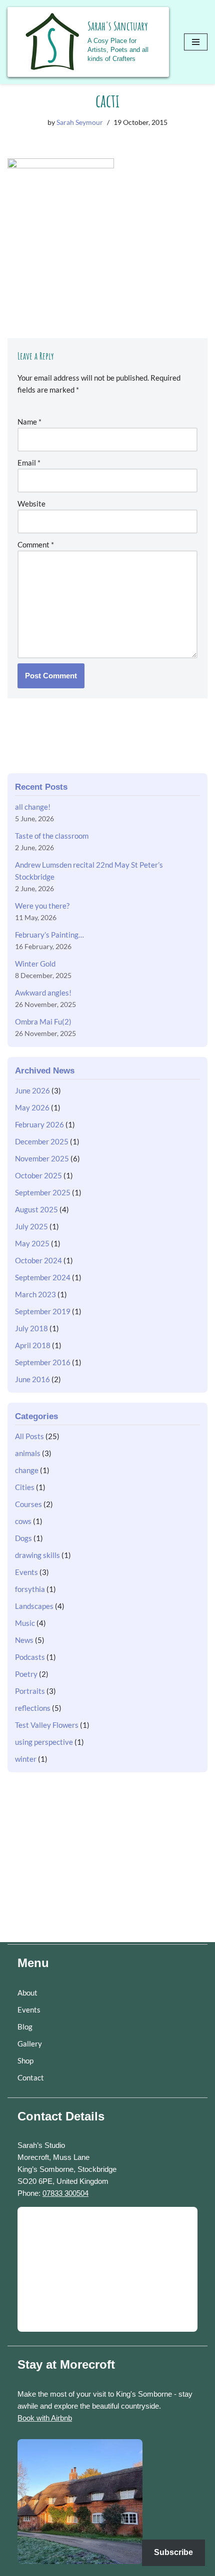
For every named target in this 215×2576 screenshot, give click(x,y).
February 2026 (39, 1124)
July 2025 (31, 1226)
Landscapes (34, 1606)
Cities (25, 1487)
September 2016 (43, 1362)
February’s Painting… (49, 935)
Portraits (30, 1691)
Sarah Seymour (80, 122)
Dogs (23, 1538)
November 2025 (42, 1158)
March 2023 (35, 1294)
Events (26, 1572)
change (27, 1470)
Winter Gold (35, 964)
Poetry (26, 1674)
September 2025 (43, 1192)
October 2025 (38, 1175)
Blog (25, 2027)
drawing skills (37, 1555)
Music (25, 1623)
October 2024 (38, 1260)
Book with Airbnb (45, 2418)
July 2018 (31, 1328)
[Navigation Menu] (196, 42)
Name (29, 422)
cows (23, 1521)
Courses (28, 1504)
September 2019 (43, 1311)
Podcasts (30, 1657)
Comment (36, 544)
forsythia (30, 1589)
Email (29, 463)
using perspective (44, 1742)
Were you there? (42, 906)
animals (28, 1453)
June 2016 (32, 1379)
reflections (33, 1708)
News (24, 1640)
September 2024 (43, 1277)
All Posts (29, 1436)
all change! (33, 807)
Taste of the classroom (52, 836)
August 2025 (36, 1209)
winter (26, 1759)
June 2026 (32, 1090)
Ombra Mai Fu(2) (43, 1022)
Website (31, 504)
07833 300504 (65, 2193)
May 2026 (32, 1107)
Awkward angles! (43, 993)
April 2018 (33, 1345)
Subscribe (173, 2552)
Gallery (30, 2044)
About (27, 1993)
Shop (25, 2061)
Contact (31, 2077)
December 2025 (42, 1141)
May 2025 (32, 1243)
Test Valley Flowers (47, 1725)
